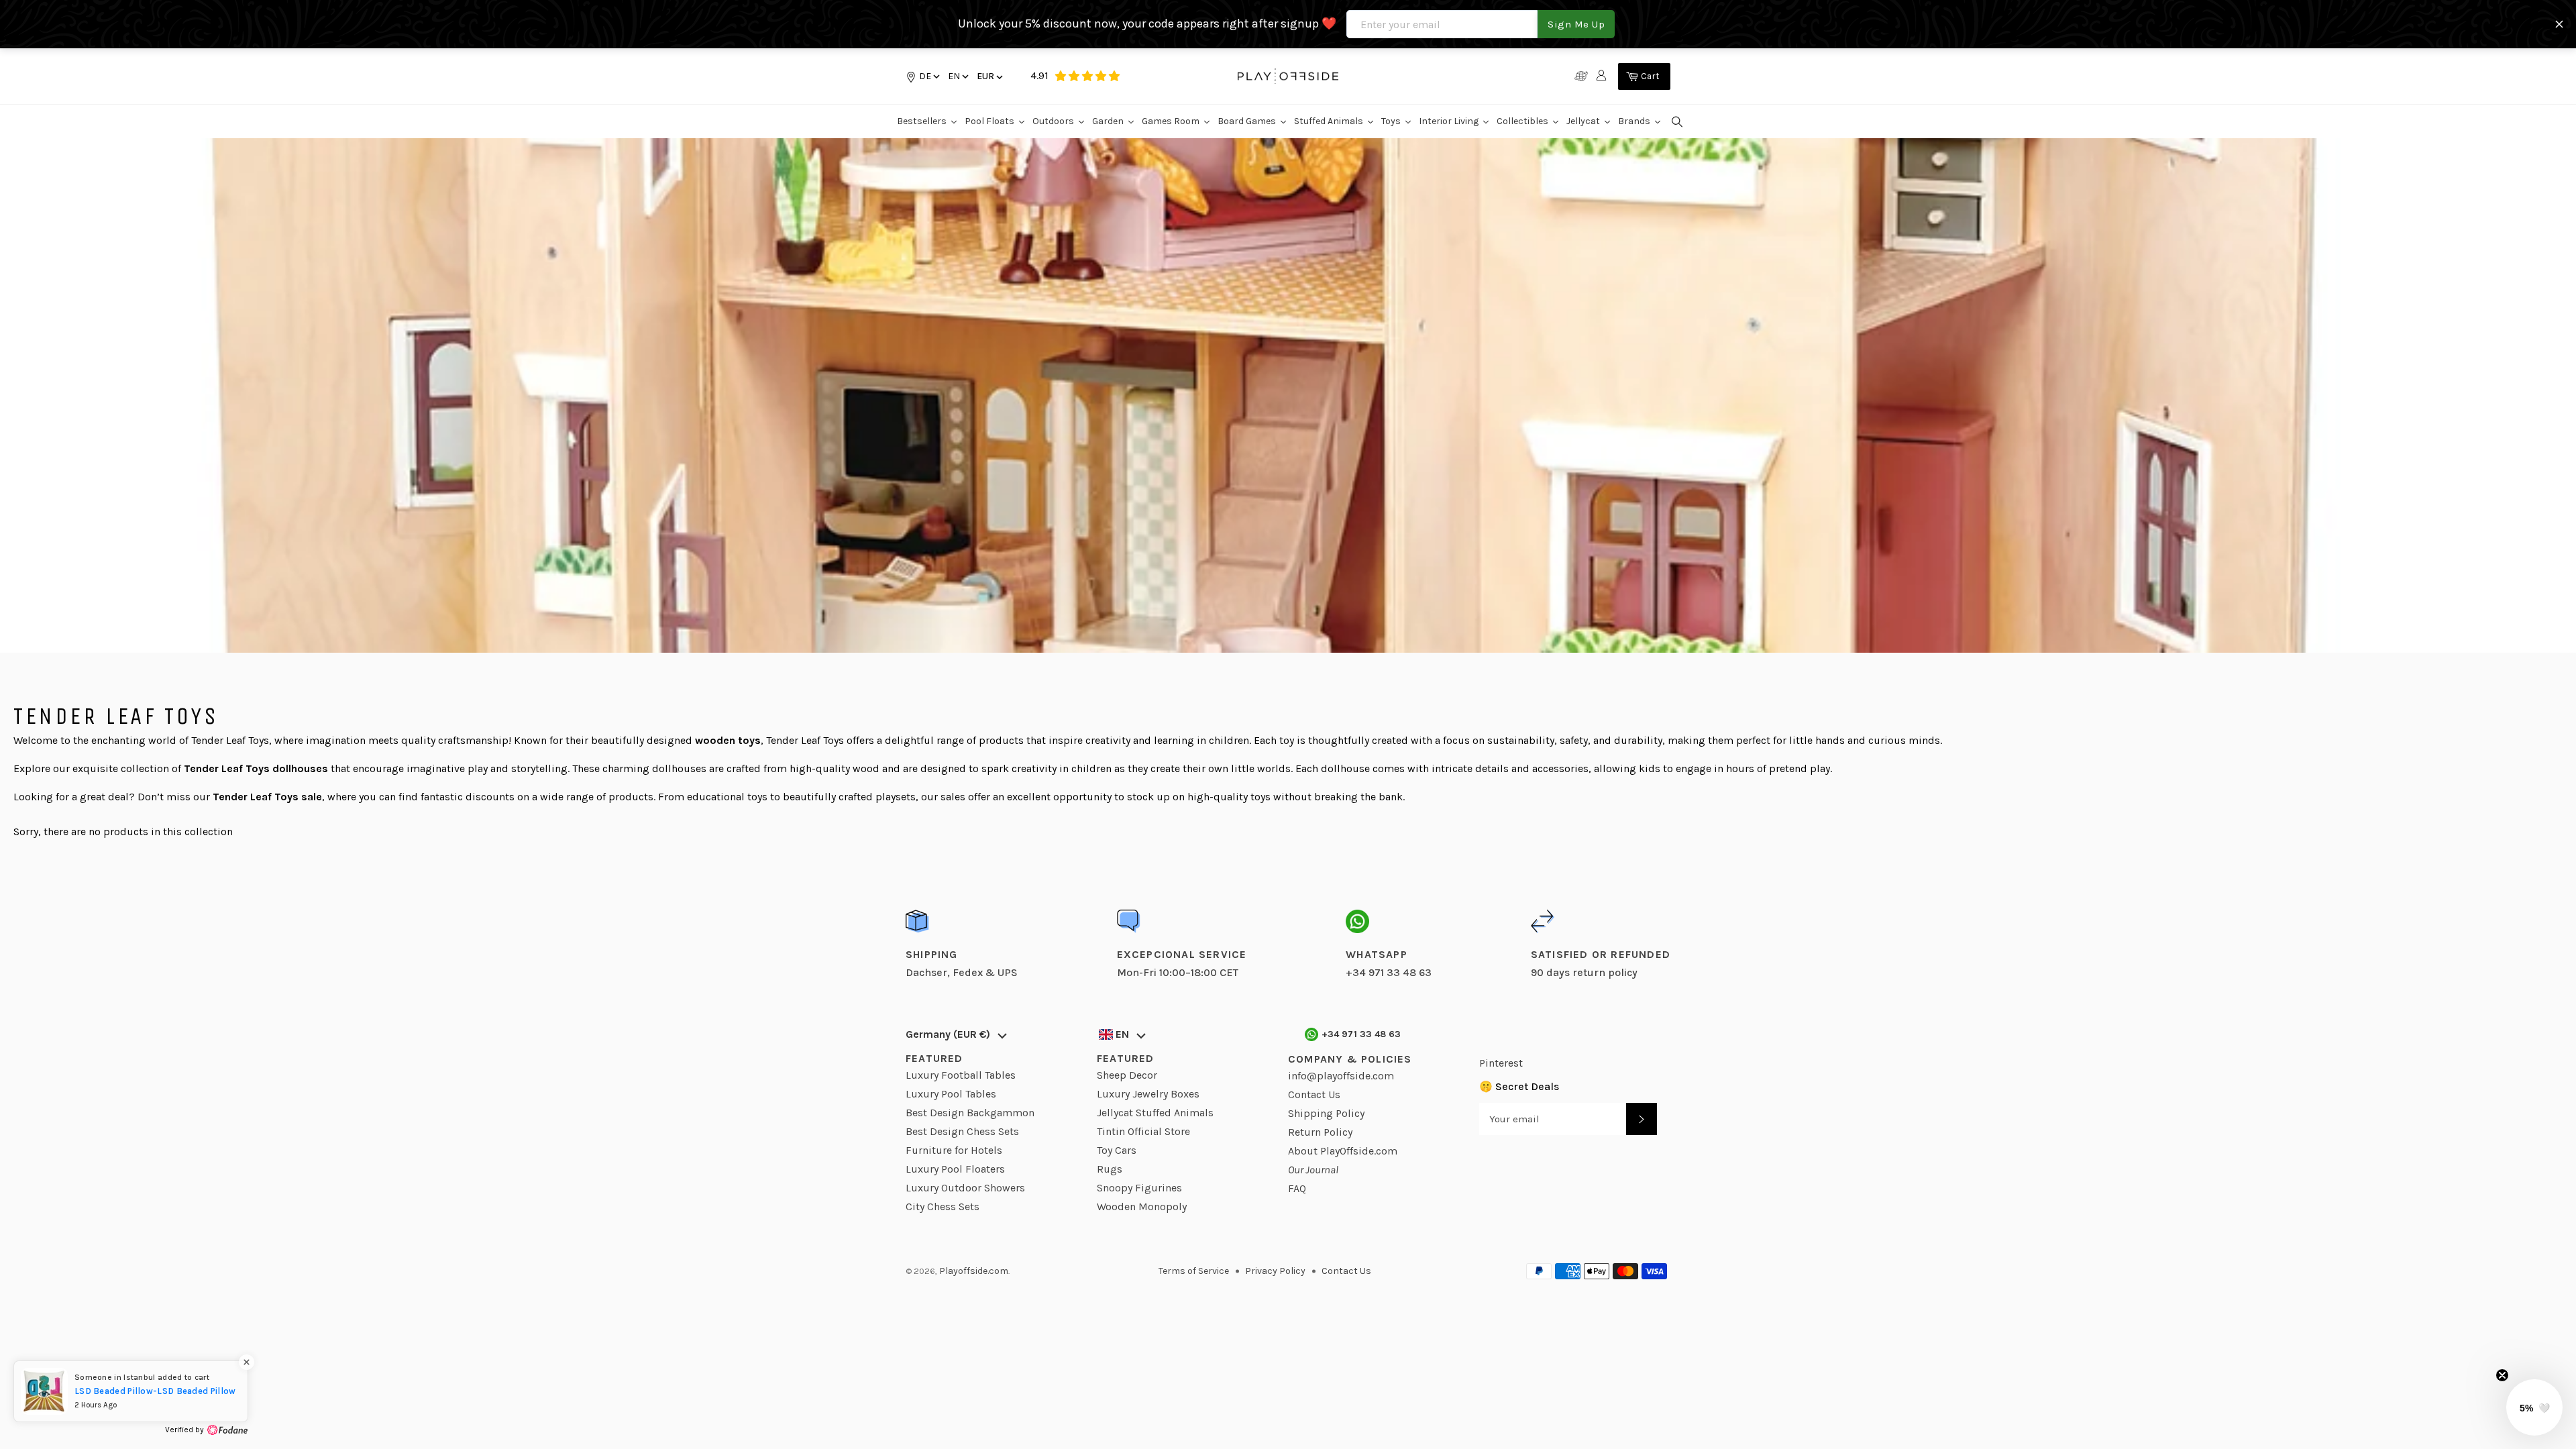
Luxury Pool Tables (951, 1094)
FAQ (1297, 1188)
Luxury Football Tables (961, 1075)
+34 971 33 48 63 (1361, 1034)
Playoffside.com (974, 1271)
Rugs (1110, 1169)
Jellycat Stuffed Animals (1155, 1113)
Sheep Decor (1127, 1075)
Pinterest (1501, 1063)
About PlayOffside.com (1343, 1151)
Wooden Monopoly (1142, 1206)
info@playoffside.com (1341, 1076)
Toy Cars (1117, 1150)
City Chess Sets (943, 1206)
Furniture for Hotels (954, 1150)
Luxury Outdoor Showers (965, 1188)
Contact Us (1314, 1094)
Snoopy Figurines (1139, 1188)
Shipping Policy (1326, 1113)
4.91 (1039, 75)
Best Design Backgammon (970, 1113)
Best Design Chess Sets (962, 1131)
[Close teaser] (2502, 1375)
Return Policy (1320, 1132)
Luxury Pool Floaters (955, 1169)
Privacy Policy (1275, 1271)
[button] (957, 76)
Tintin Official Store (1143, 1131)
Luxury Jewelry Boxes (1148, 1094)
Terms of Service (1194, 1271)
